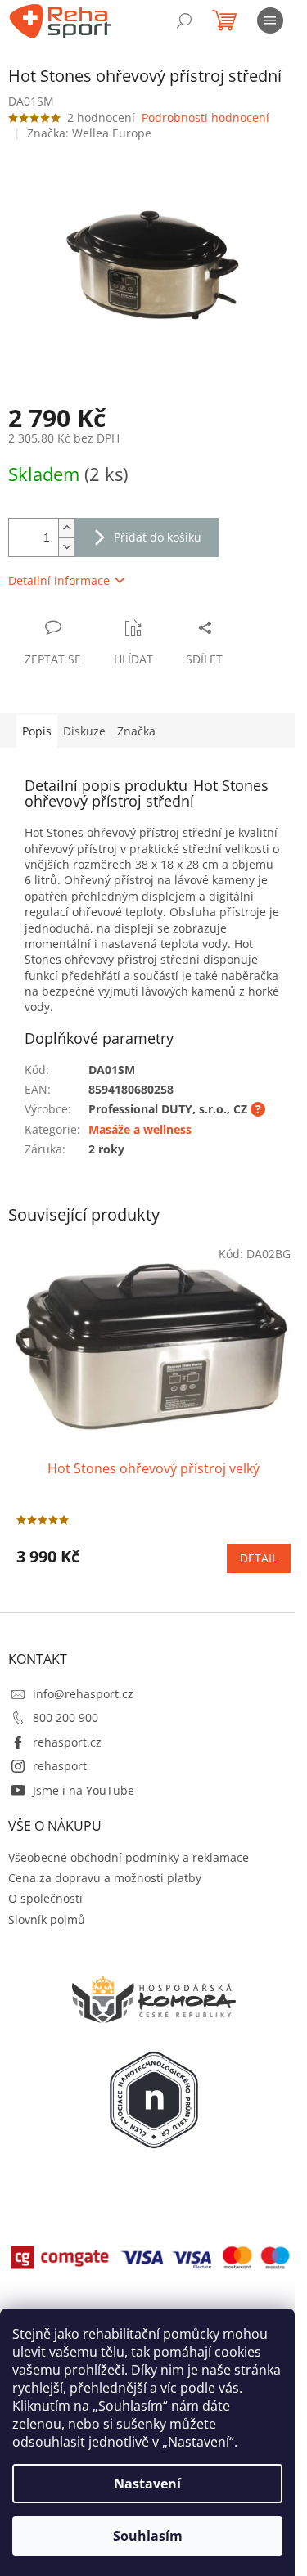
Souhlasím (148, 2536)
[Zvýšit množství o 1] (66, 528)
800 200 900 (65, 1717)
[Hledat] (184, 20)
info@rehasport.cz (83, 1694)
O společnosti (45, 1898)
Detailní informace (59, 580)
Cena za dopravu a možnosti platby (105, 1878)
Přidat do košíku (158, 537)
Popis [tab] (37, 731)
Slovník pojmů (47, 1920)
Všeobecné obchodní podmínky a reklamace (129, 1857)
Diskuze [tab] (84, 731)
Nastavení (147, 2484)
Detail (259, 1558)
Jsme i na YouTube (84, 1790)
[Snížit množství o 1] (66, 547)
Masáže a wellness (140, 1129)
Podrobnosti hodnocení (205, 117)
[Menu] (270, 20)
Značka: (89, 133)
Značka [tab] (136, 731)
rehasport (60, 1766)
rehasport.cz (67, 1742)
